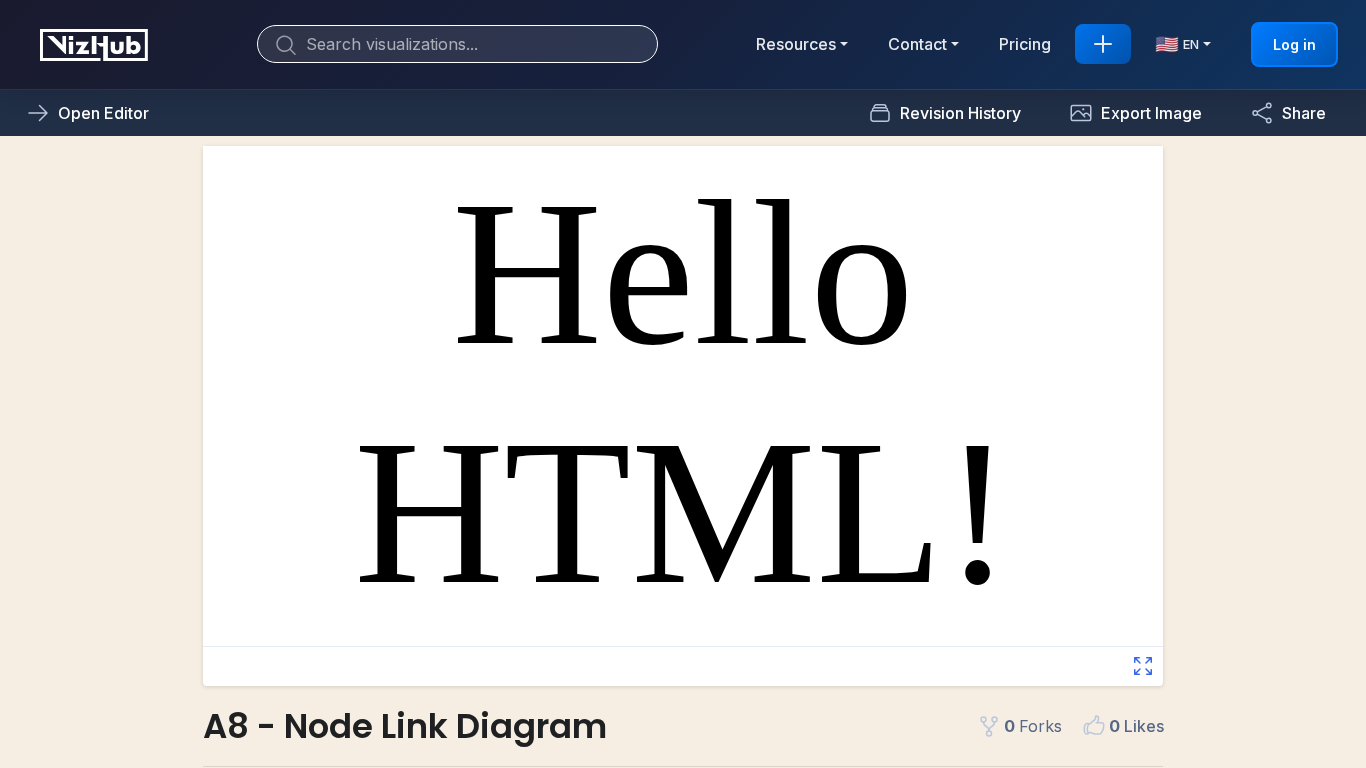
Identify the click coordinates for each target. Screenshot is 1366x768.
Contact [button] (917, 44)
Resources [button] (796, 44)
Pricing (1025, 44)
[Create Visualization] (1103, 44)
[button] (1135, 113)
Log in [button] (1294, 44)
